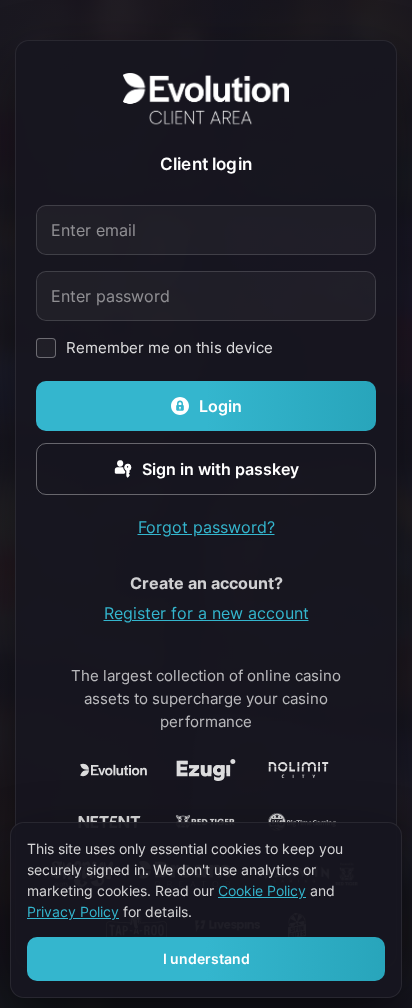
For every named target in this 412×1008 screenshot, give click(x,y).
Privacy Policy (73, 912)
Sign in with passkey (220, 469)
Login (220, 406)
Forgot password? (206, 527)
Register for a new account (206, 613)
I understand (206, 959)
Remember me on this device (169, 348)
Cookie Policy (262, 891)
